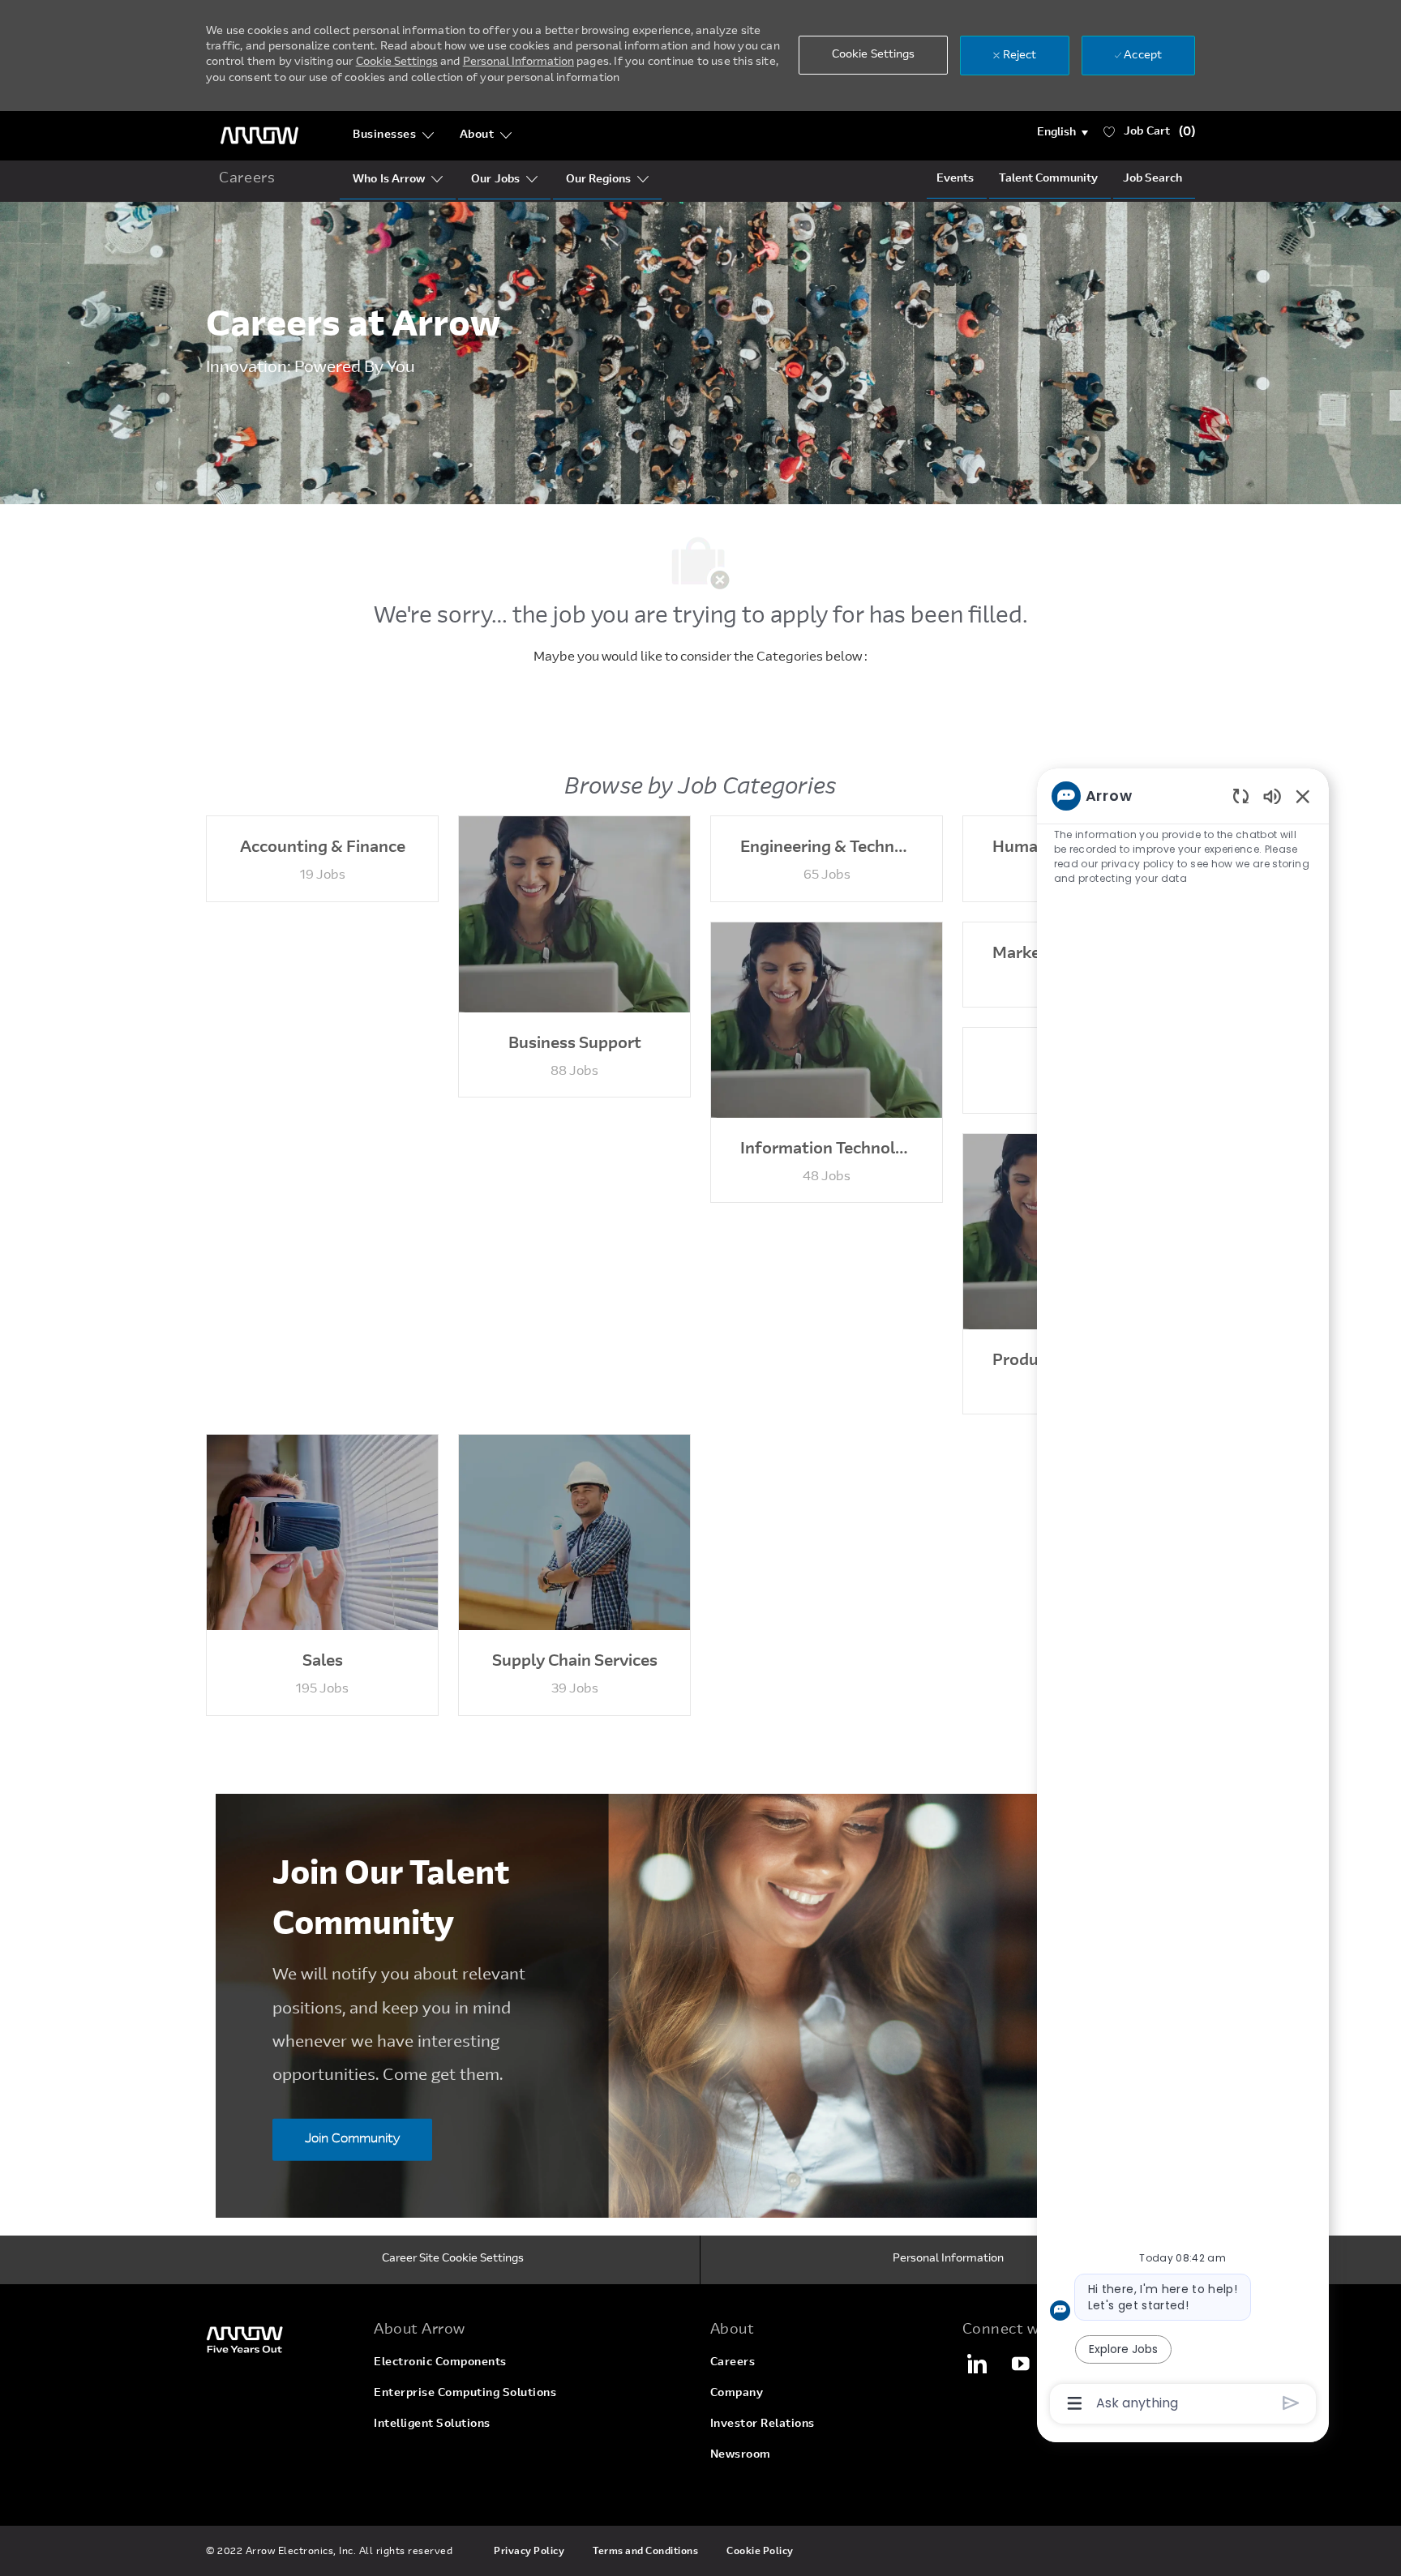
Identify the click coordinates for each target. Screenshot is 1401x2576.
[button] (1063, 133)
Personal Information (518, 62)
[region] (1183, 1598)
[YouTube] (1021, 2364)
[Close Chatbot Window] (1303, 796)
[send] (1291, 2403)
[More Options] (1075, 2403)
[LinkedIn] (976, 2364)
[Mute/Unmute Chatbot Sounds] (1272, 796)
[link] (280, 2339)
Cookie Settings (397, 62)
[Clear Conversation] (1241, 796)
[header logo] (259, 136)
